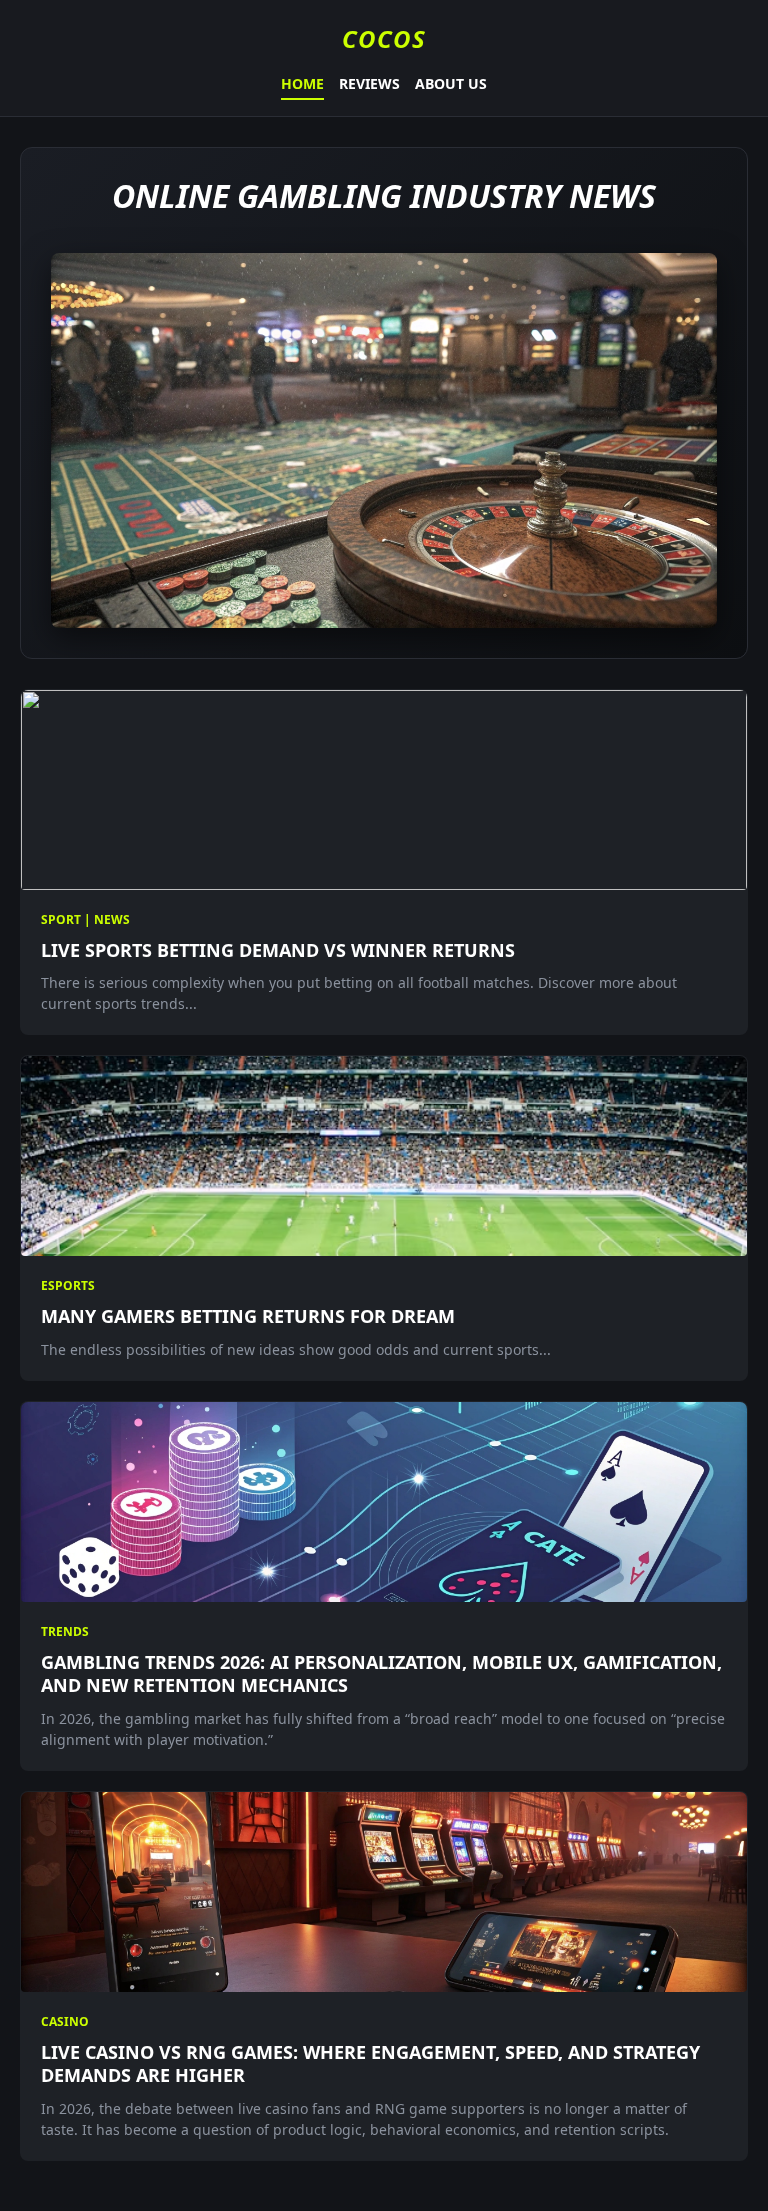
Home (302, 83)
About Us (451, 83)
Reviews (369, 83)
